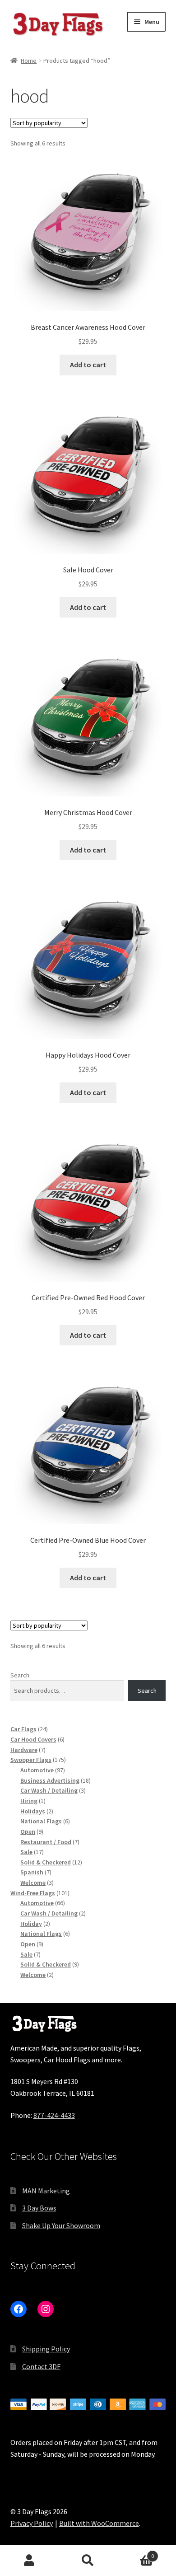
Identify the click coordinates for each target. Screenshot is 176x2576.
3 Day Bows (39, 2208)
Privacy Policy (32, 2523)
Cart (136, 2553)
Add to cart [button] (88, 365)
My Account (29, 2561)
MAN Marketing (46, 2191)
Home (29, 61)
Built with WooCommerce (99, 2523)
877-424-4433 (54, 2115)
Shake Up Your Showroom (61, 2225)
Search (20, 1675)
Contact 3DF (41, 2366)
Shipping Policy (46, 2349)
